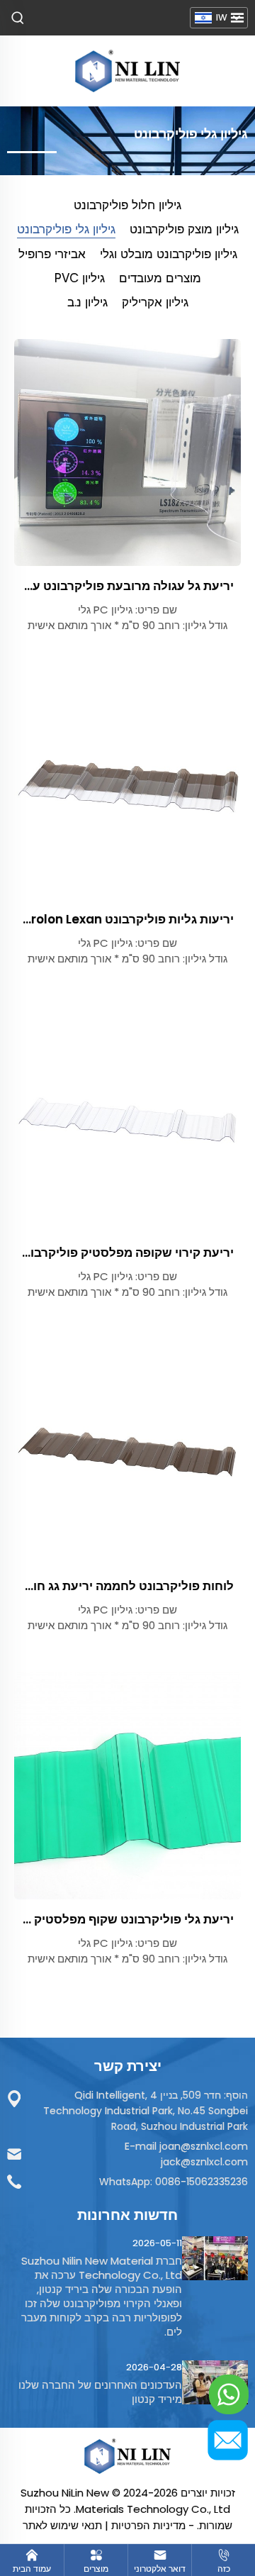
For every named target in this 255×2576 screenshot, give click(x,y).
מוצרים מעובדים (160, 278)
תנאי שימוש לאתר (62, 2525)
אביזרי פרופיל (52, 254)
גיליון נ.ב (87, 302)
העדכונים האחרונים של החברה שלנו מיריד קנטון (100, 2392)
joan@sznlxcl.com (204, 2146)
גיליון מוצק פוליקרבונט (184, 229)
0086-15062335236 (202, 2182)
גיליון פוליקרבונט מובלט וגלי (169, 254)
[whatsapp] (229, 2394)
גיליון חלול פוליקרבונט (127, 205)
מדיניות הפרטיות (148, 2525)
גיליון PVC (80, 278)
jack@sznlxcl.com (204, 2162)
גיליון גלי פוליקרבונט (66, 229)
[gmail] (229, 2440)
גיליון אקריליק (155, 302)
